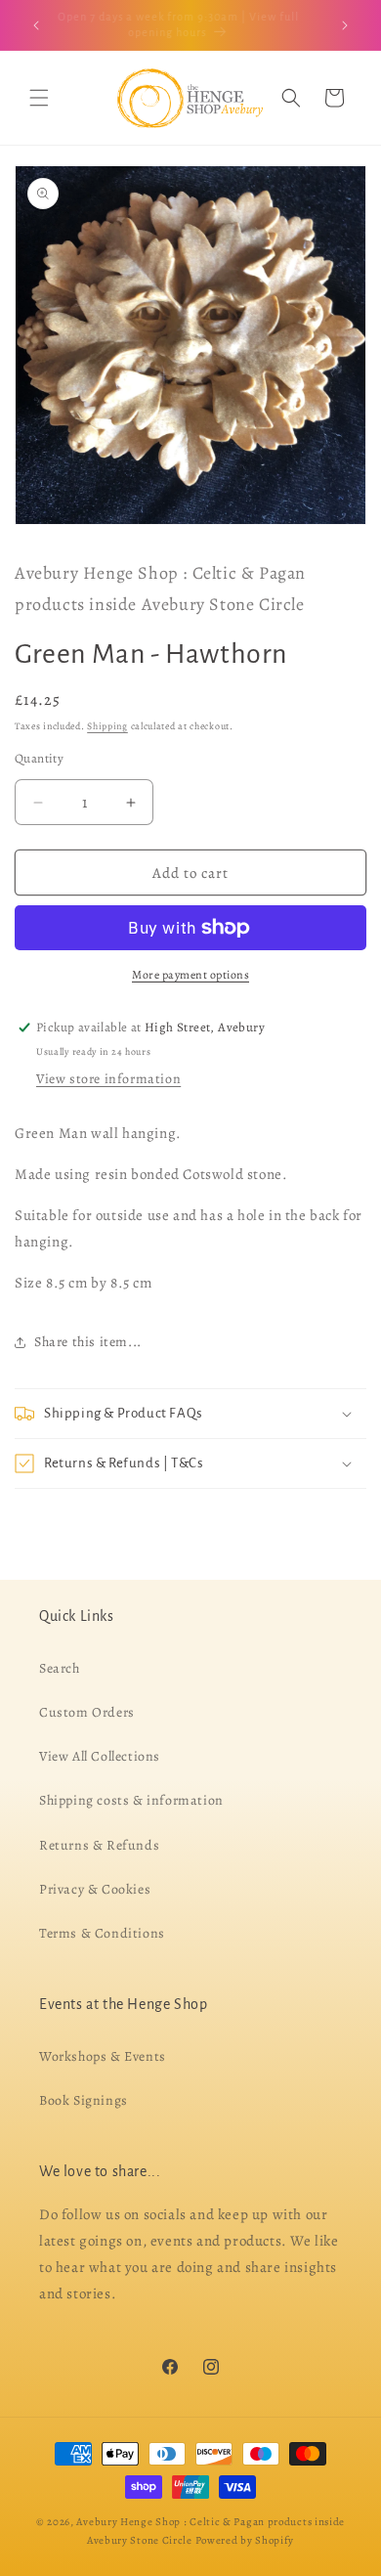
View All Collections (100, 1756)
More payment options (190, 975)
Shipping (107, 726)
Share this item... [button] (88, 1342)
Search (60, 1668)
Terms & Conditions (102, 1933)
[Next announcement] (345, 25)
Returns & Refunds (99, 1844)
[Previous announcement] (36, 25)
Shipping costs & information (131, 1800)
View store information (108, 1079)
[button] (39, 98)
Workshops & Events (103, 2056)
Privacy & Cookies (95, 1889)
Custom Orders (87, 1712)
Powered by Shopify (245, 2540)
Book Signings (84, 2100)
